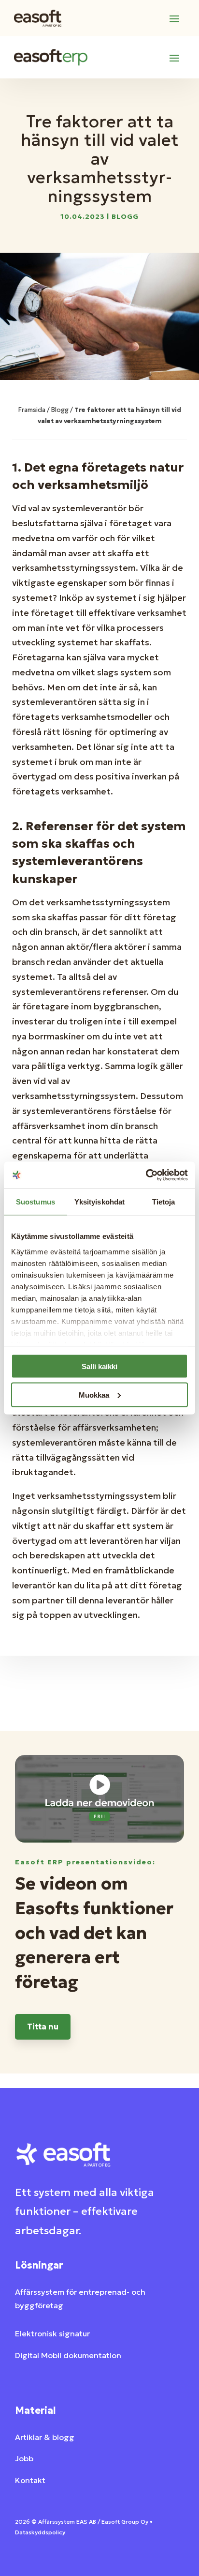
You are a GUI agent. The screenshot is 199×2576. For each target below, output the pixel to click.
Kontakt (30, 2480)
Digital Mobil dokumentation (68, 2355)
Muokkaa (94, 1395)
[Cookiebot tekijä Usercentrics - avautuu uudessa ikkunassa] (146, 1175)
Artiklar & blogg (45, 2437)
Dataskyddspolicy (40, 2532)
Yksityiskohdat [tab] (99, 1202)
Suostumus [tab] (36, 1202)
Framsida (32, 410)
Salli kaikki (99, 1366)
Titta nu (43, 2027)
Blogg (125, 216)
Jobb (24, 2458)
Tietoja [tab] (164, 1202)
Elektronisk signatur (52, 2333)
